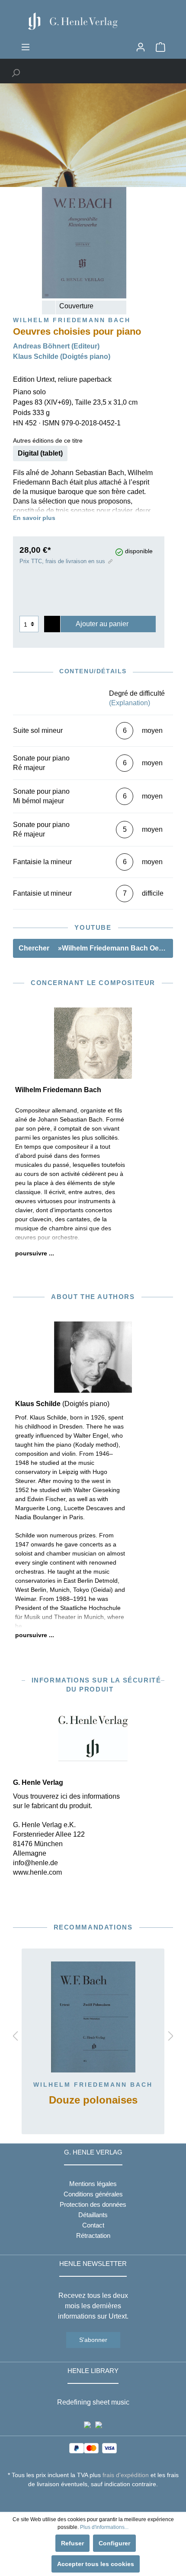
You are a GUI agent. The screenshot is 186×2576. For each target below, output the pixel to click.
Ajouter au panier (102, 624)
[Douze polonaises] (93, 2017)
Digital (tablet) (40, 453)
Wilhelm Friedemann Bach (93, 2085)
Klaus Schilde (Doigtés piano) (62, 356)
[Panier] (160, 47)
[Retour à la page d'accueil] (93, 21)
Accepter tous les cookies (96, 2564)
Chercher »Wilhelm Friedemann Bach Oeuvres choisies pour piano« (96, 948)
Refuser (72, 2543)
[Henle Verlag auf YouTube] (87, 2500)
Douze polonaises (93, 2100)
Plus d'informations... (104, 2527)
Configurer (114, 2543)
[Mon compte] (141, 47)
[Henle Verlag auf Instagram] (93, 2500)
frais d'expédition (126, 2475)
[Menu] (26, 47)
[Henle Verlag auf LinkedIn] (100, 2500)
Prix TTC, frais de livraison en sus (62, 561)
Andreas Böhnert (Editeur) (56, 346)
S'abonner (93, 2340)
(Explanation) (130, 703)
